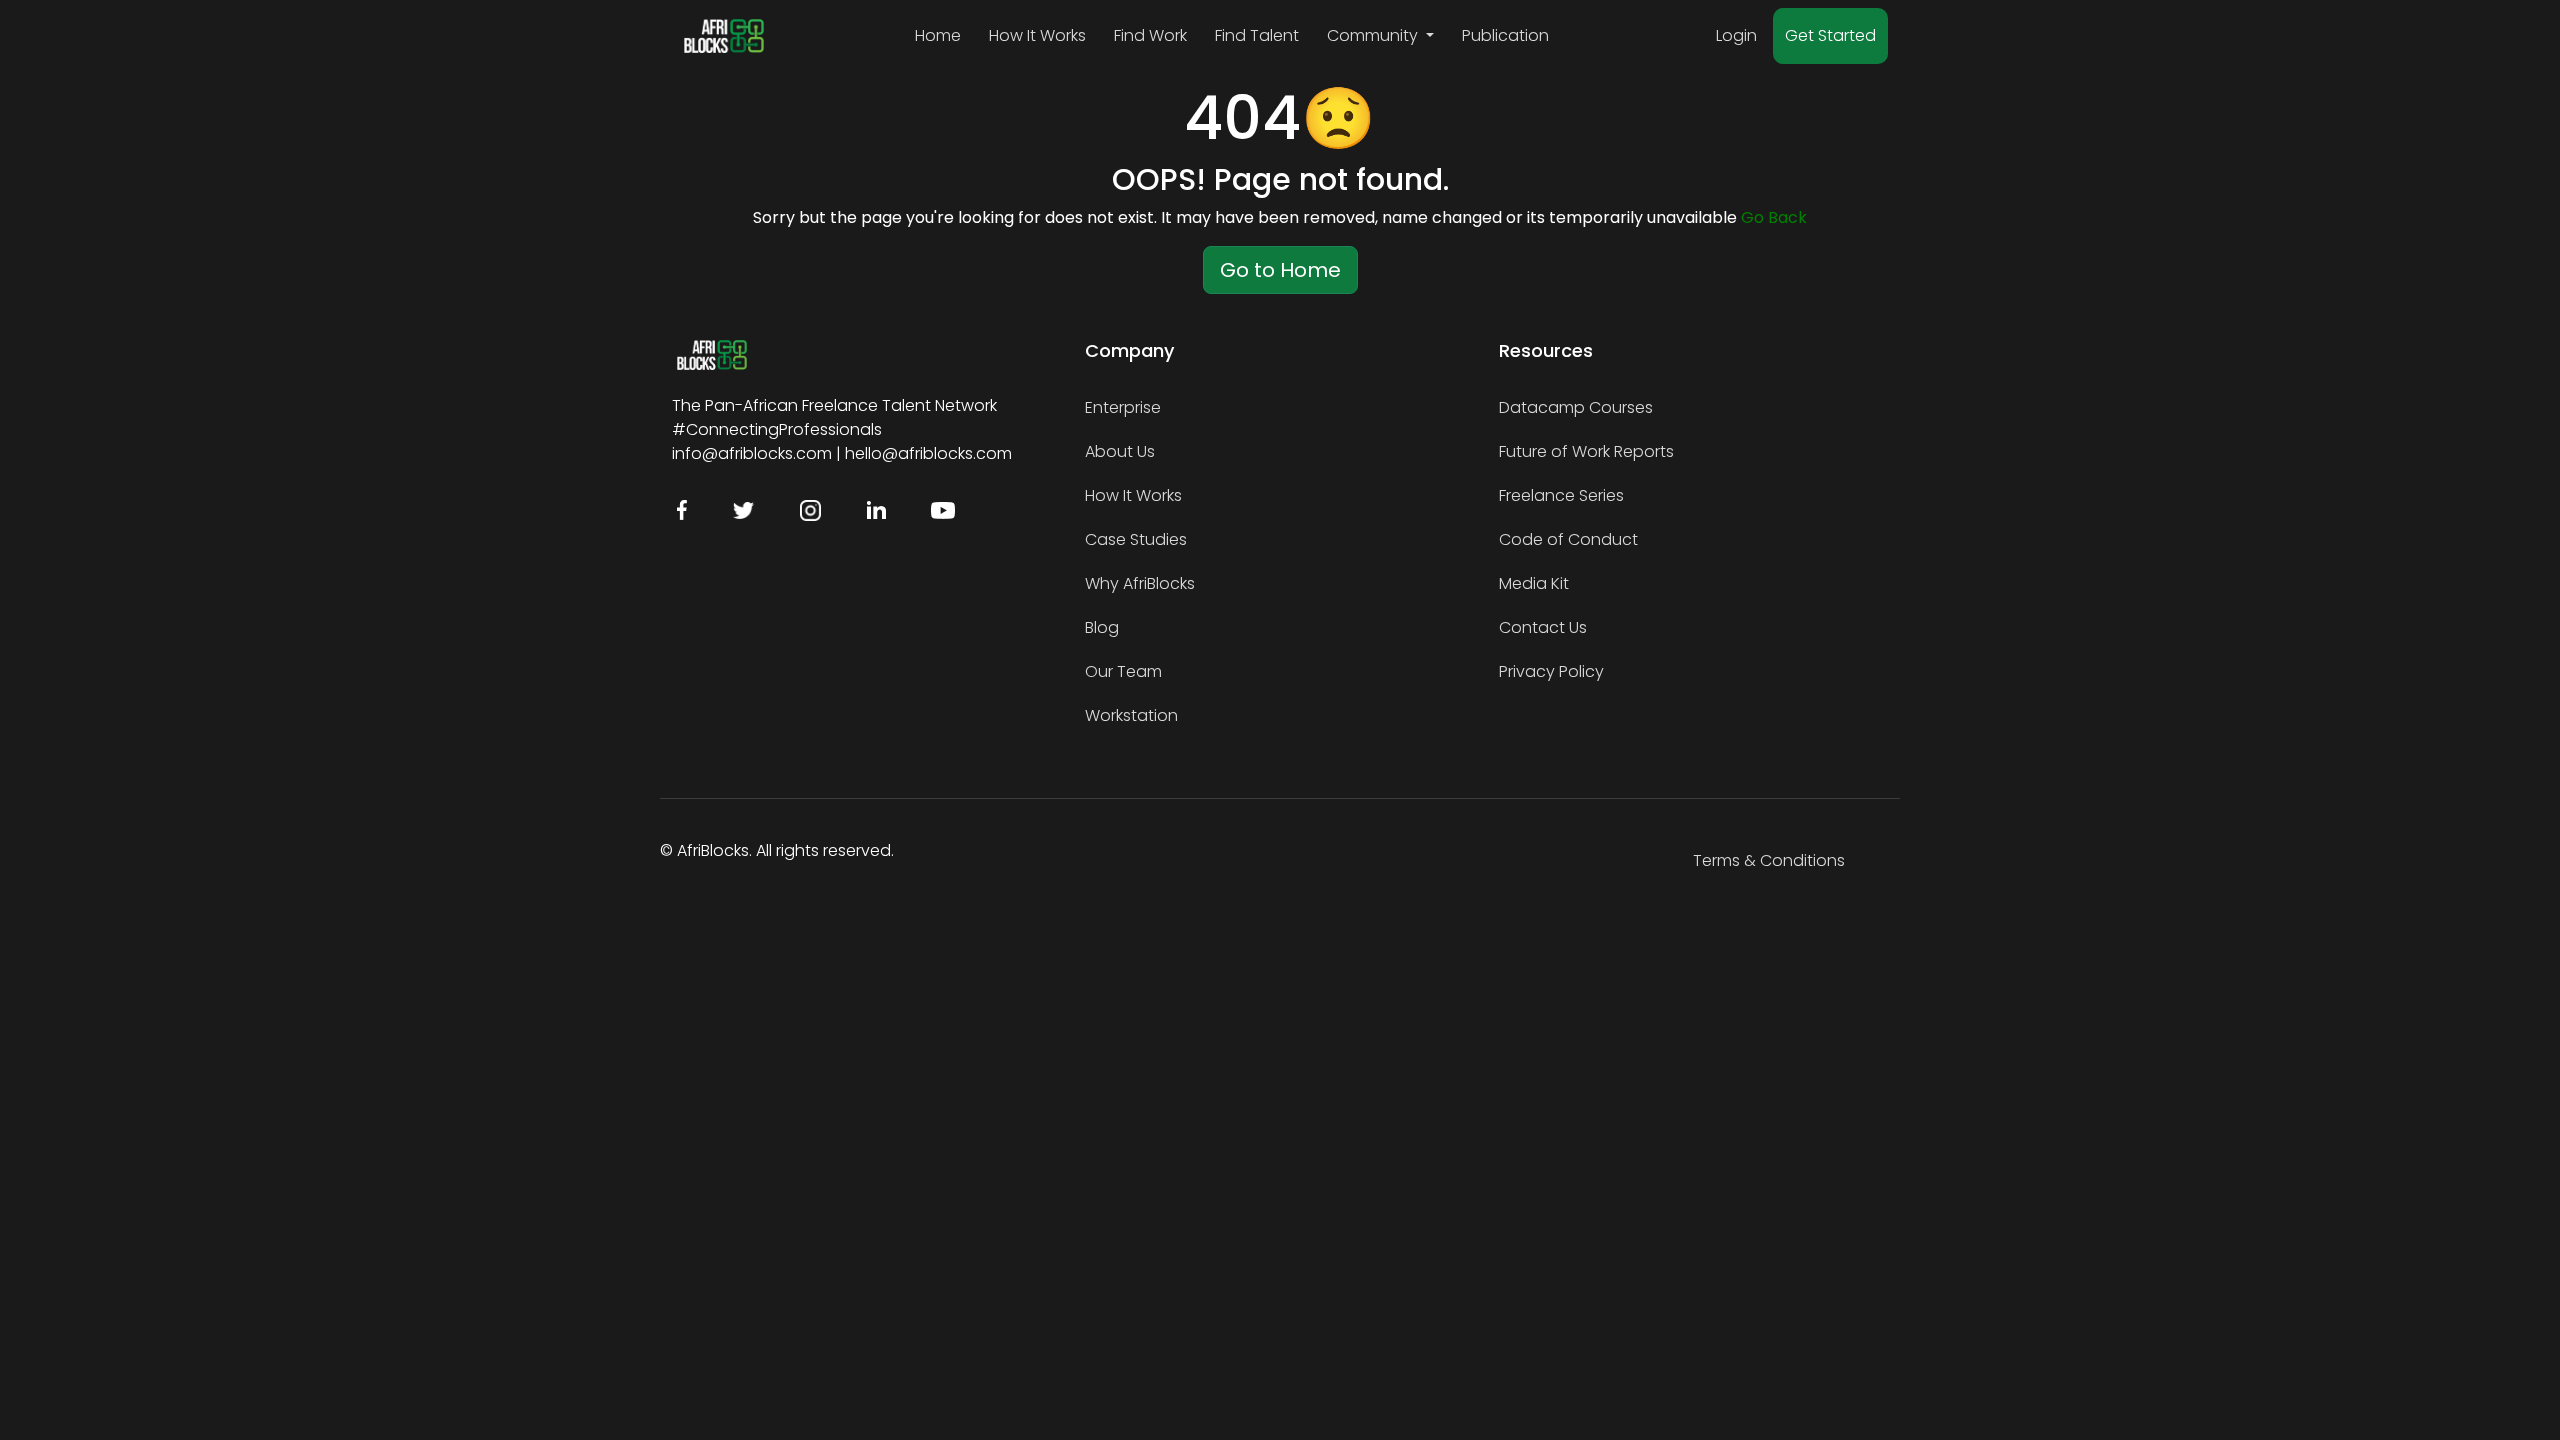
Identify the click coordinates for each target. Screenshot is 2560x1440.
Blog (1102, 627)
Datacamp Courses (1576, 407)
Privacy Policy (1551, 671)
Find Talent (1257, 35)
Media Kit (1534, 583)
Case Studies (1136, 539)
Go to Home (1280, 270)
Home (938, 35)
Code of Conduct (1568, 539)
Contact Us (1543, 627)
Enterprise (1123, 407)
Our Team (1123, 671)
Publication (1505, 35)
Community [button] (1374, 35)
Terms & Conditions (1769, 860)
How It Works (1037, 35)
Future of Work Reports (1586, 451)
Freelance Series (1561, 495)
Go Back (1774, 217)
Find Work (1150, 35)
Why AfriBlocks (1140, 583)
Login (1736, 35)
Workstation (1131, 715)
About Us (1120, 451)
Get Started (1830, 35)
